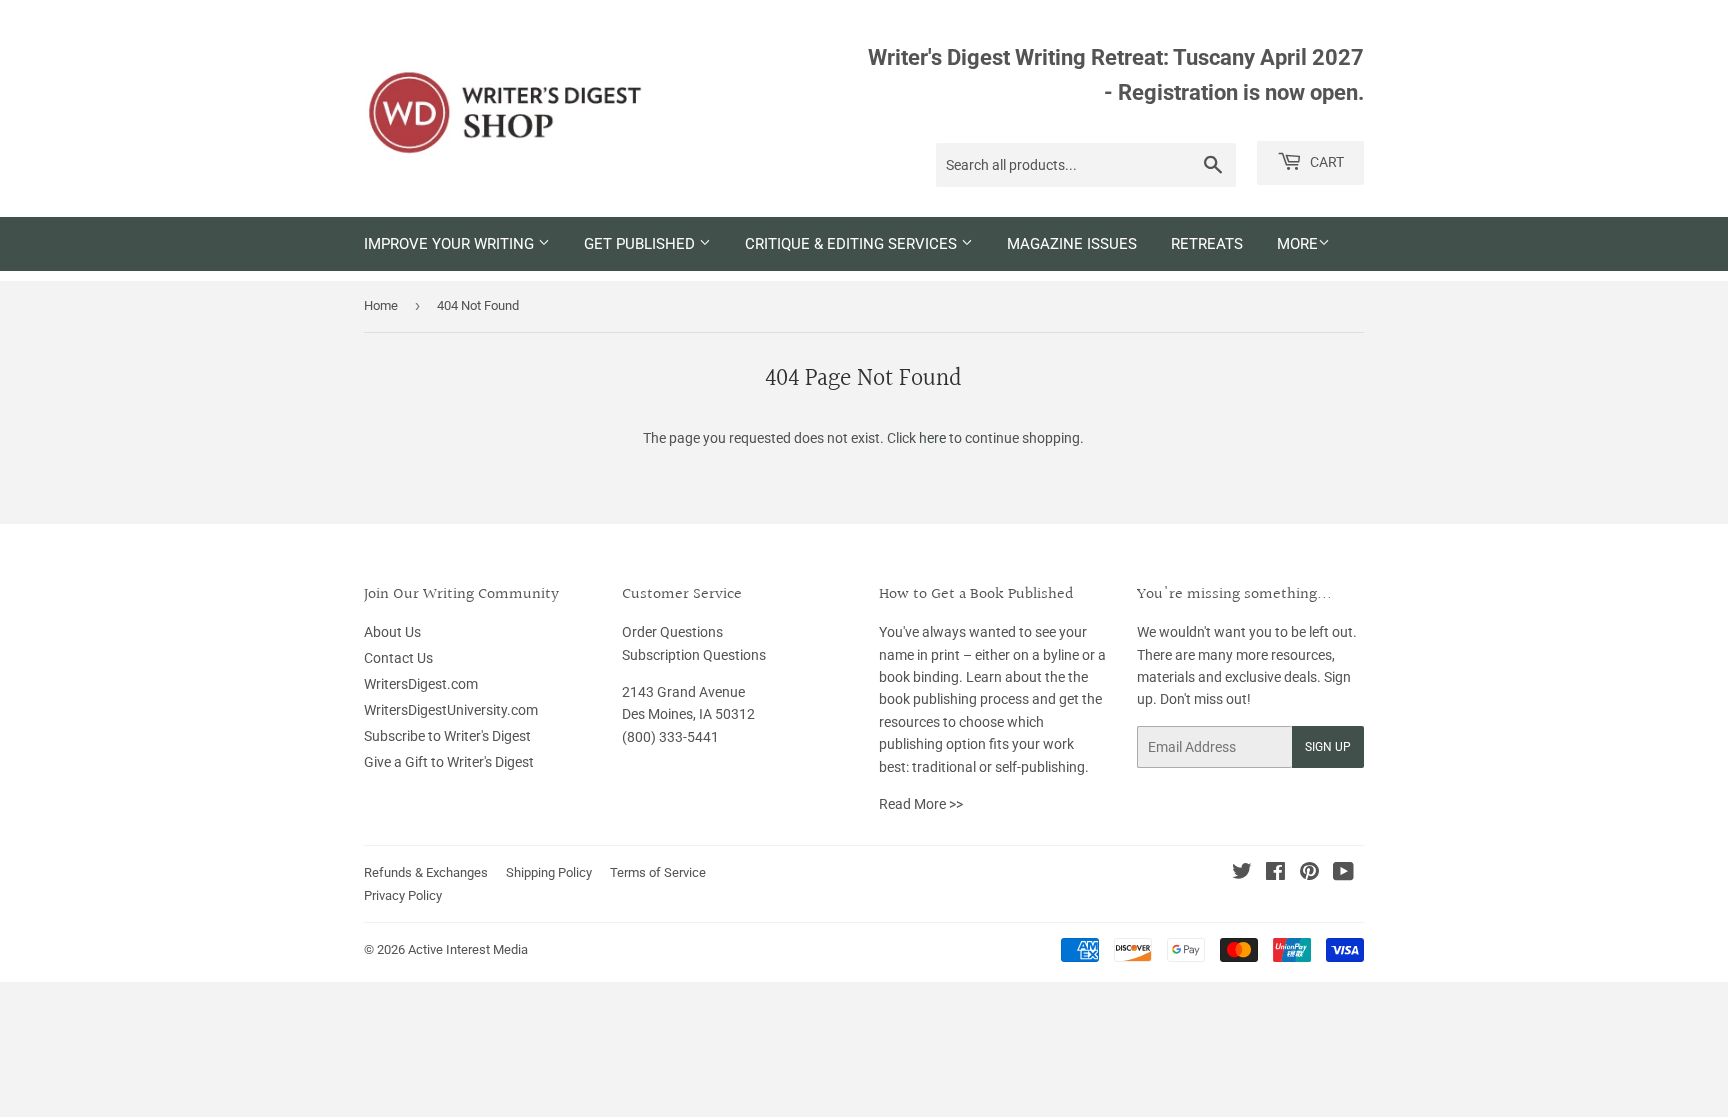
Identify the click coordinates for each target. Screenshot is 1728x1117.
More (1297, 244)
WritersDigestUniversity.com (451, 710)
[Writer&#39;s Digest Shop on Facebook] (1275, 874)
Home (381, 305)
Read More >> (921, 804)
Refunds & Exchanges (426, 872)
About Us (392, 632)
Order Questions (672, 632)
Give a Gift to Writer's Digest (449, 762)
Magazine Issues (1072, 244)
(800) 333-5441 (670, 737)
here (932, 438)
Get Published (641, 244)
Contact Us (398, 658)
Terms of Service (658, 872)
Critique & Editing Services (853, 244)
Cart (1325, 162)
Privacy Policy (403, 895)
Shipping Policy (549, 872)
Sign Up (1328, 747)
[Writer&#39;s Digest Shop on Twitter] (1242, 874)
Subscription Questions (694, 655)
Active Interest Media (468, 949)
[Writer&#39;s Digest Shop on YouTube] (1343, 874)
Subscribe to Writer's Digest (447, 736)
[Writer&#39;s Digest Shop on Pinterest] (1309, 874)
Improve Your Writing (451, 244)
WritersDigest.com (421, 684)
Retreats (1207, 244)
